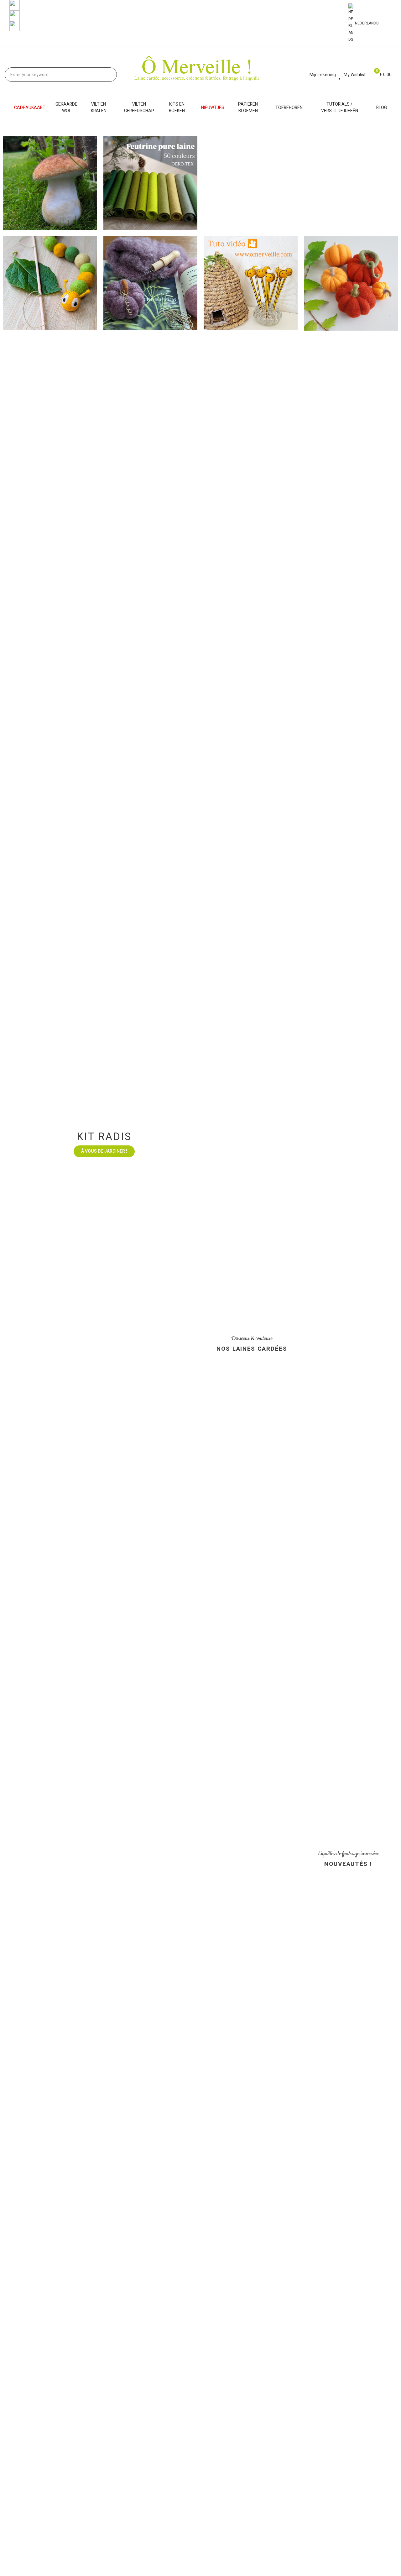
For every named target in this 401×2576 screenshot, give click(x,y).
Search (107, 75)
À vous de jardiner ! (104, 1613)
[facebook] (15, 5)
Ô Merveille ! (197, 65)
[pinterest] (15, 26)
